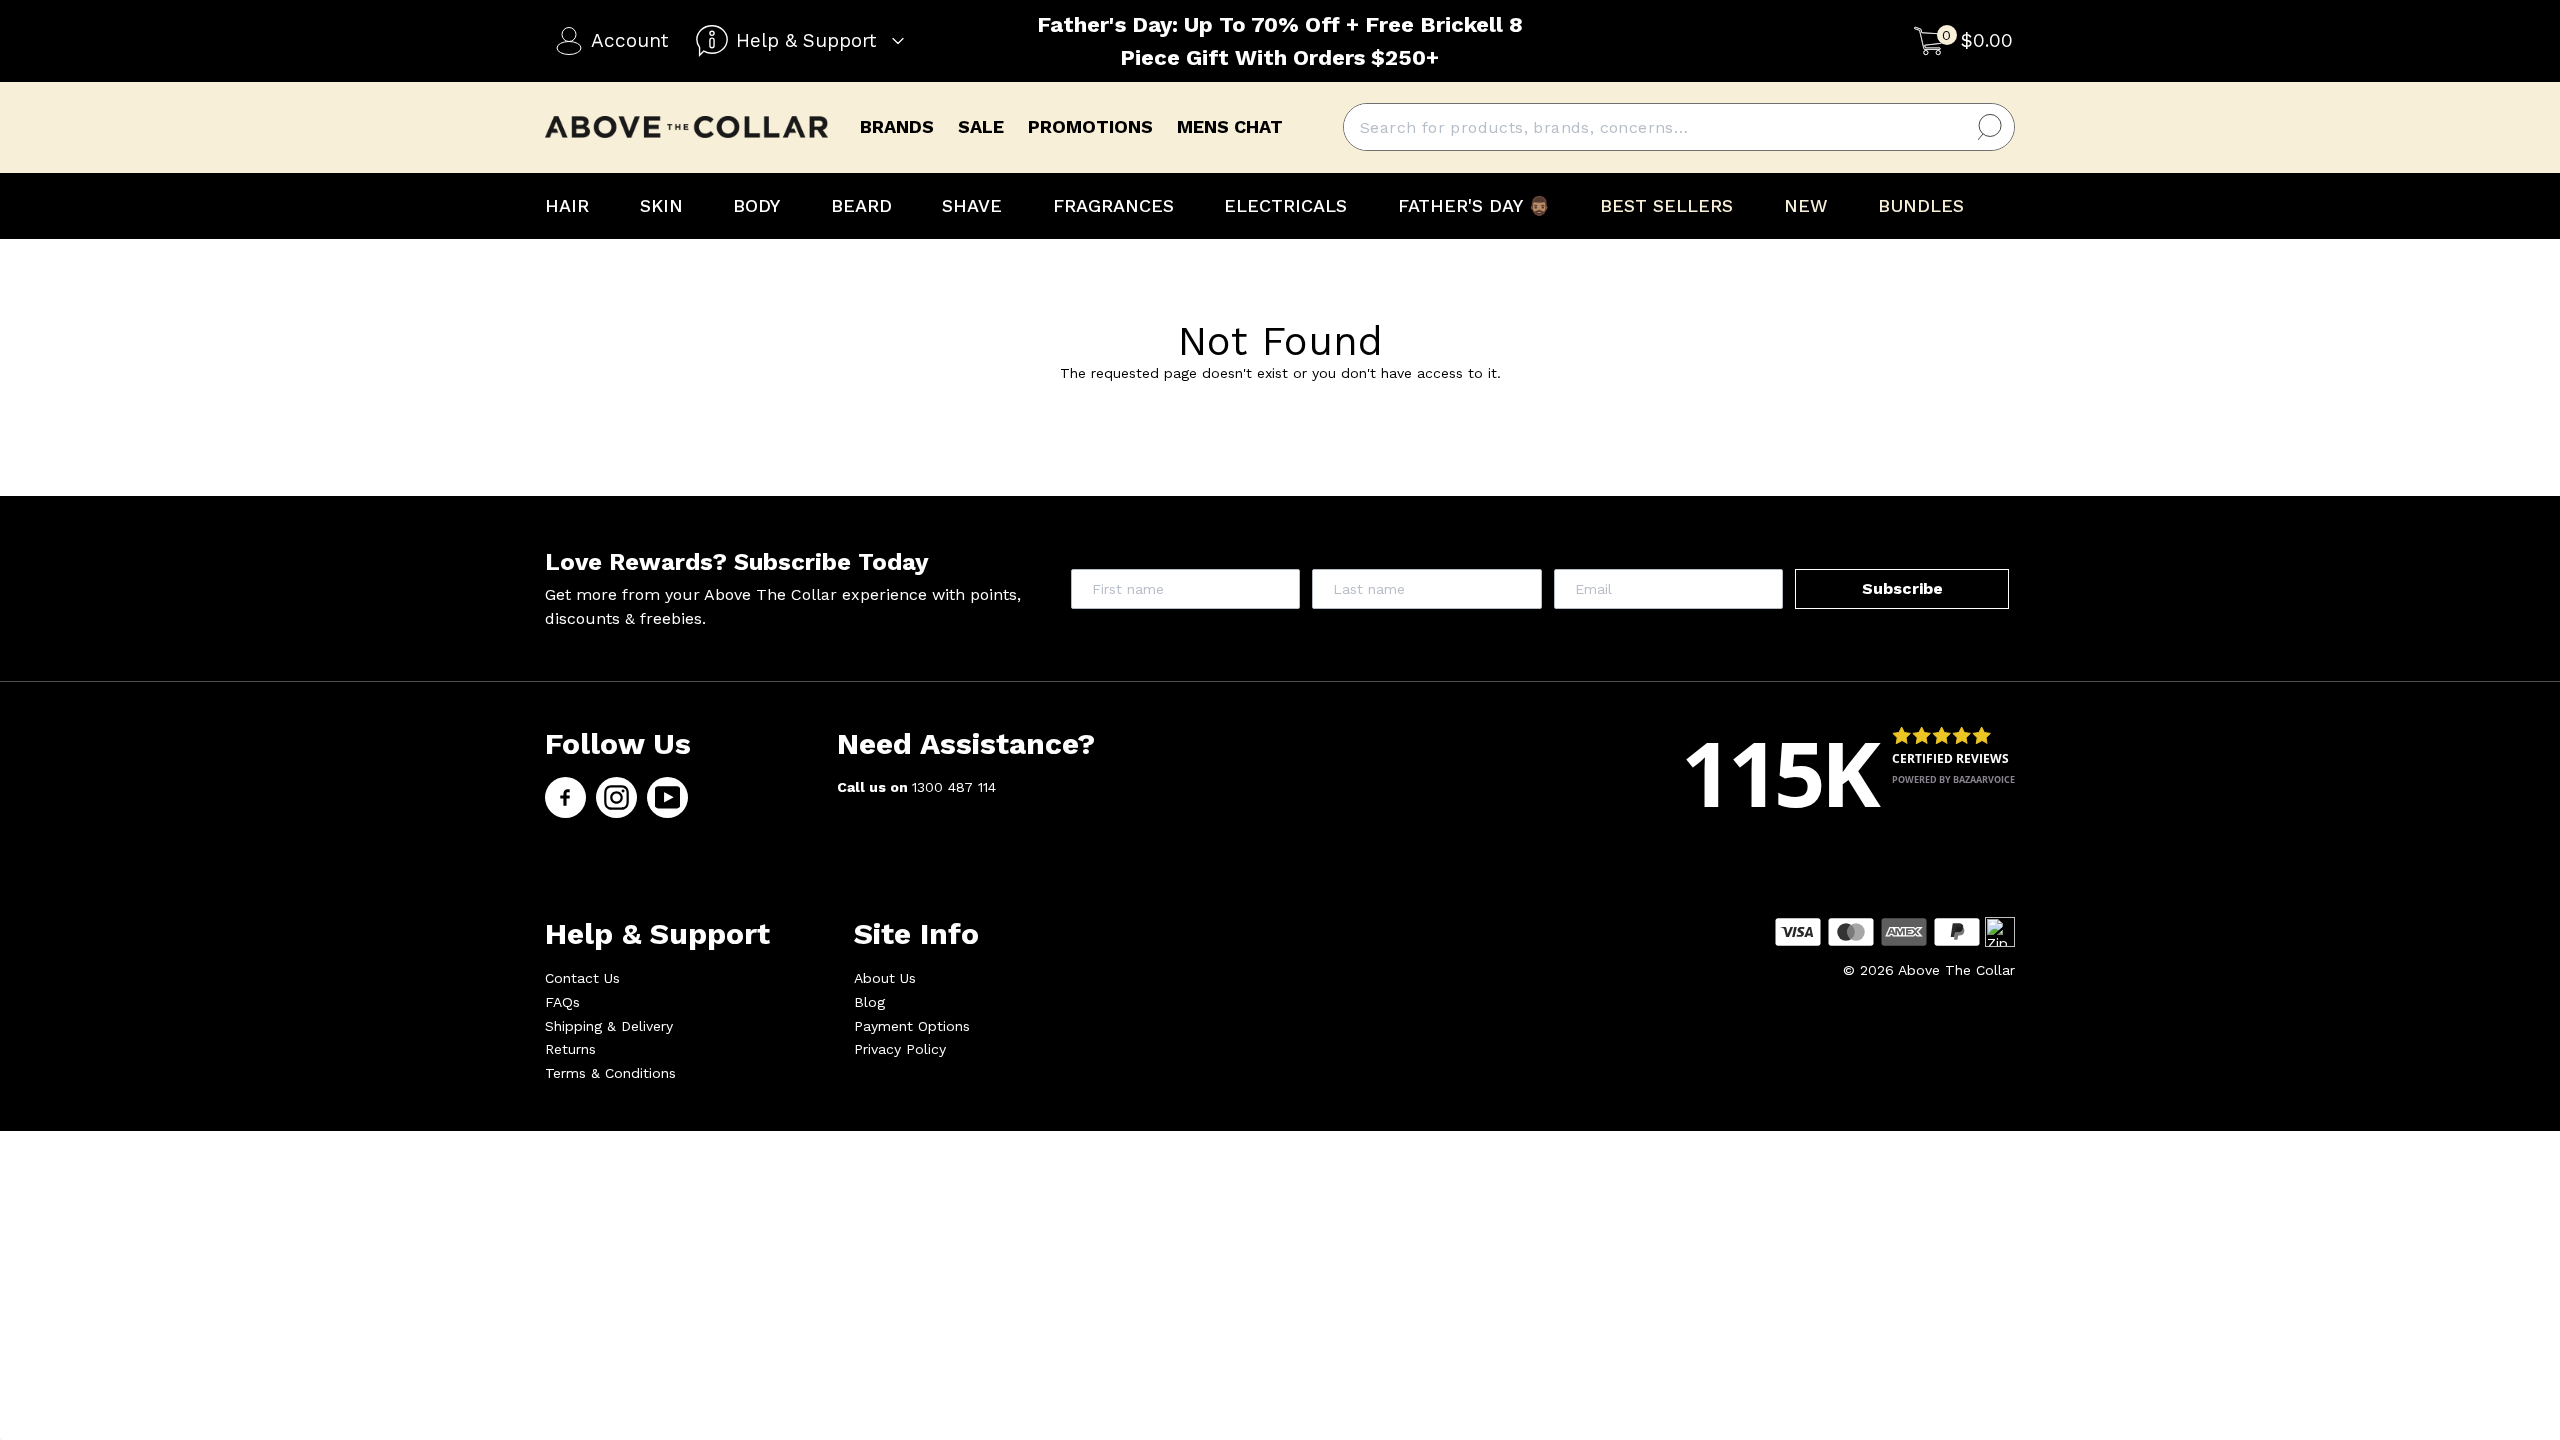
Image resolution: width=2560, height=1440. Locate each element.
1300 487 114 (954, 787)
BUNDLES (1921, 205)
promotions (1090, 126)
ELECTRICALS (1285, 205)
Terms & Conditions (610, 1073)
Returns (570, 1049)
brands (897, 126)
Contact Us (582, 978)
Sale (981, 126)
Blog (869, 1002)
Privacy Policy (900, 1049)
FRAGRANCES (1113, 205)
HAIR (567, 205)
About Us (885, 978)
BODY (756, 205)
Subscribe (1902, 588)
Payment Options (912, 1026)
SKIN (661, 205)
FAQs (562, 1002)
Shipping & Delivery (609, 1026)
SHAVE (972, 205)
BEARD (861, 205)
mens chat (1230, 126)
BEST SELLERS (1666, 205)
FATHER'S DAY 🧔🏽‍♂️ (1474, 205)
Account (629, 40)
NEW (1806, 205)
